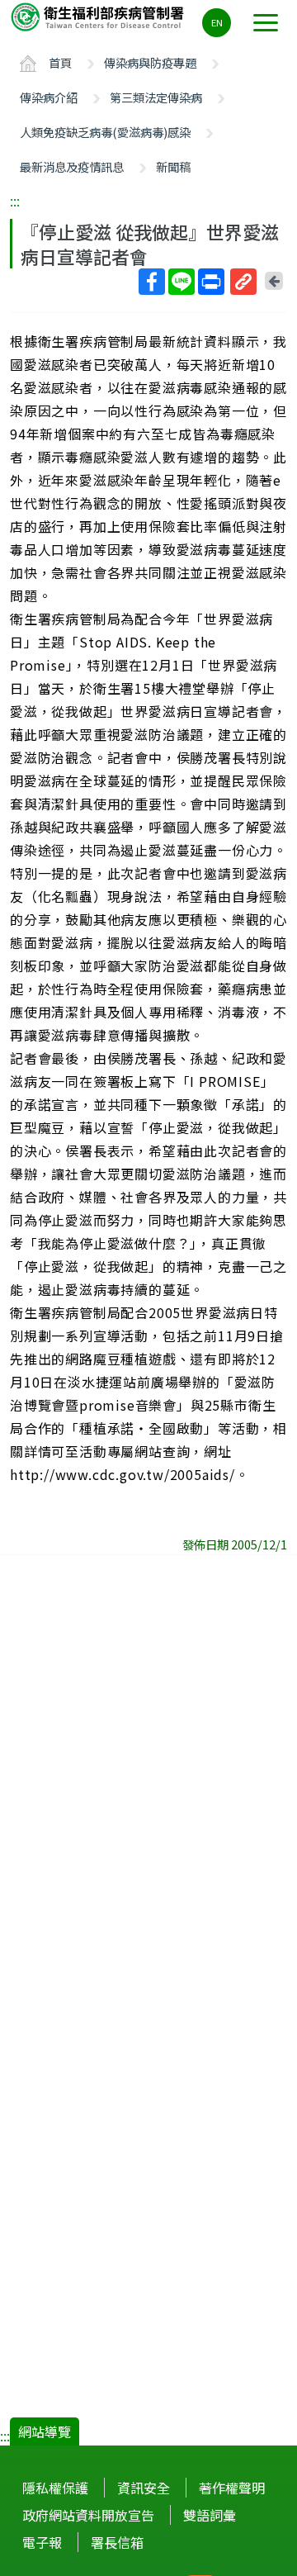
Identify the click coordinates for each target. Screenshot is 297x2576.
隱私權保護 (55, 2488)
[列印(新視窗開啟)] (211, 282)
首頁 (60, 62)
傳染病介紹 (49, 97)
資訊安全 (144, 2488)
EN (217, 22)
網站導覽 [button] (45, 2431)
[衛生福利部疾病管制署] (99, 16)
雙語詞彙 (210, 2515)
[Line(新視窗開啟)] (181, 282)
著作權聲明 (232, 2488)
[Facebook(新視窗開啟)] (152, 282)
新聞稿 (173, 166)
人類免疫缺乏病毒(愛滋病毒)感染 (105, 132)
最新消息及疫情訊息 (72, 166)
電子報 (42, 2542)
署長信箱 (117, 2542)
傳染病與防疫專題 (150, 62)
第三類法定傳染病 (156, 97)
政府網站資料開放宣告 (88, 2515)
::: (15, 201)
